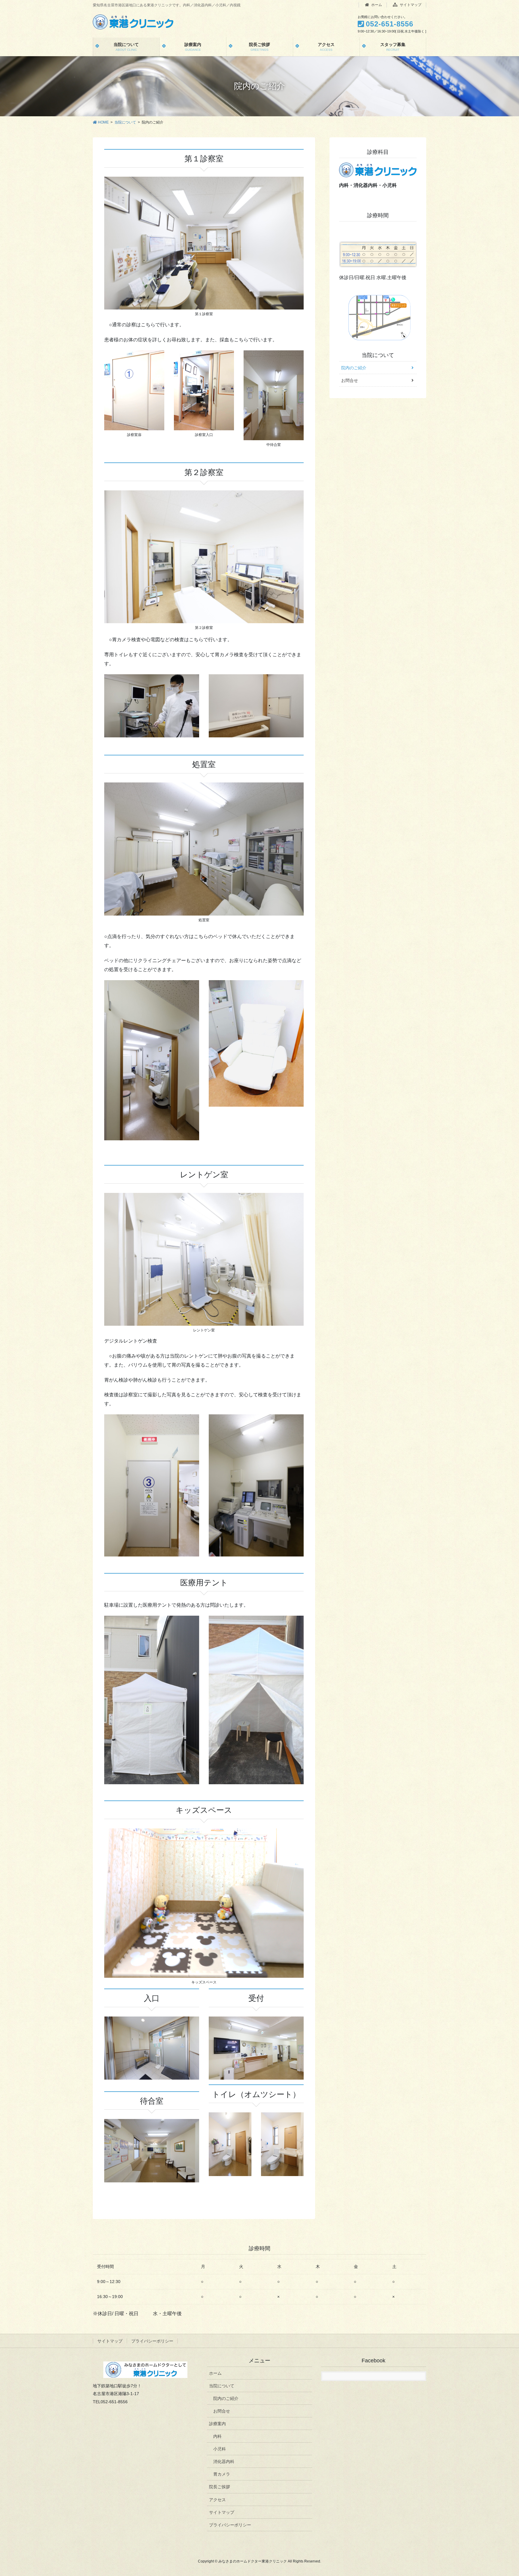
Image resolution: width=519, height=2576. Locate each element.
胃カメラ (222, 2474)
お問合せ (350, 380)
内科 (217, 2436)
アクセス (217, 2500)
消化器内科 (224, 2462)
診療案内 (217, 2424)
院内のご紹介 (354, 368)
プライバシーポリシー (152, 2341)
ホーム (376, 5)
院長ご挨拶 (220, 2487)
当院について (378, 355)
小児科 (220, 2449)
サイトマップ (410, 5)
